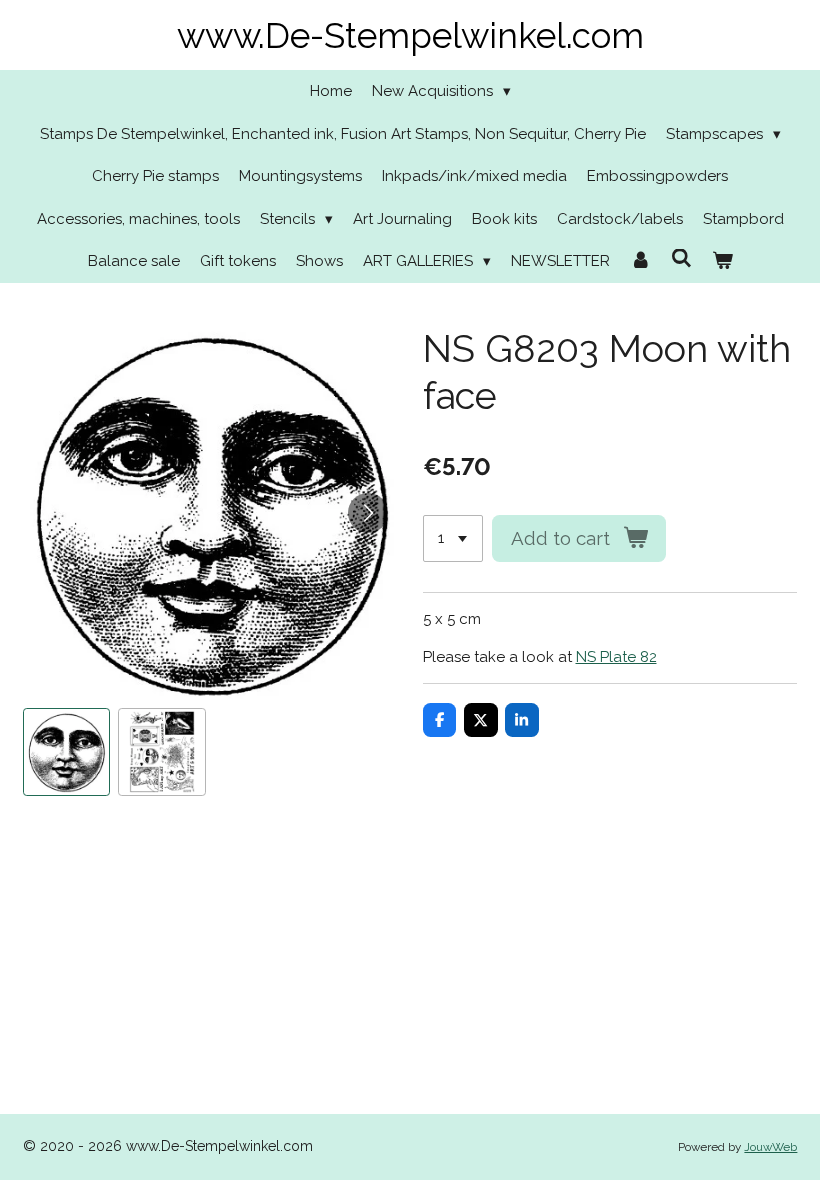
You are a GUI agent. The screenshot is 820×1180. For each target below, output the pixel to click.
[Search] (681, 259)
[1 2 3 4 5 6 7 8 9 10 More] (453, 538)
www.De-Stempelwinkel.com (410, 35)
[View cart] (722, 261)
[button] (67, 752)
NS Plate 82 (616, 657)
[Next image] (368, 513)
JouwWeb (770, 1147)
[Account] (640, 261)
